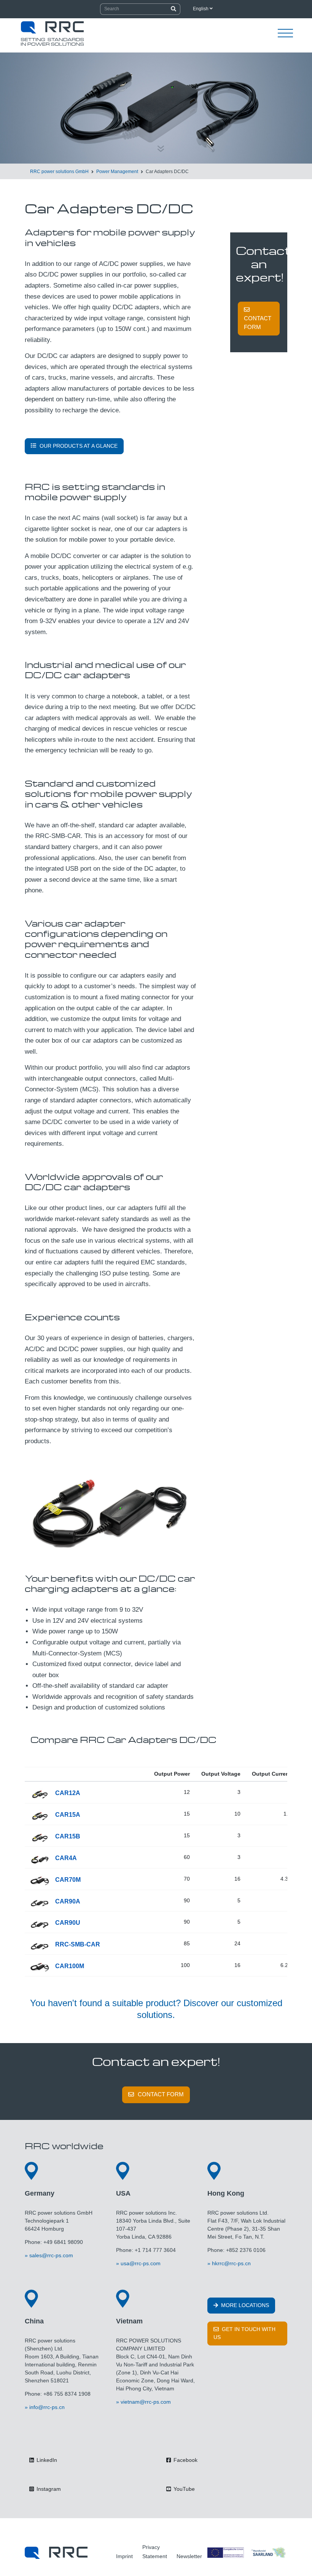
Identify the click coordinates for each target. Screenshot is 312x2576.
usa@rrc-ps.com (141, 2263)
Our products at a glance (79, 446)
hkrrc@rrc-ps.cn (231, 2263)
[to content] (161, 145)
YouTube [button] (183, 2489)
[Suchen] (174, 9)
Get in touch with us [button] (244, 2333)
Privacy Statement (155, 2552)
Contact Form (258, 323)
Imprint (124, 2556)
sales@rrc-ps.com (51, 2255)
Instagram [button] (48, 2489)
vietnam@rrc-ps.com (146, 2402)
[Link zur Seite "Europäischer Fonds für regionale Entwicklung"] (247, 2553)
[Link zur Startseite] (56, 2553)
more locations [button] (244, 2305)
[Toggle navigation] (285, 33)
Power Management (117, 172)
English (201, 9)
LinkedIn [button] (46, 2460)
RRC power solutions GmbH (59, 172)
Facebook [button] (185, 2460)
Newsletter (189, 2556)
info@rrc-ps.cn (47, 2407)
